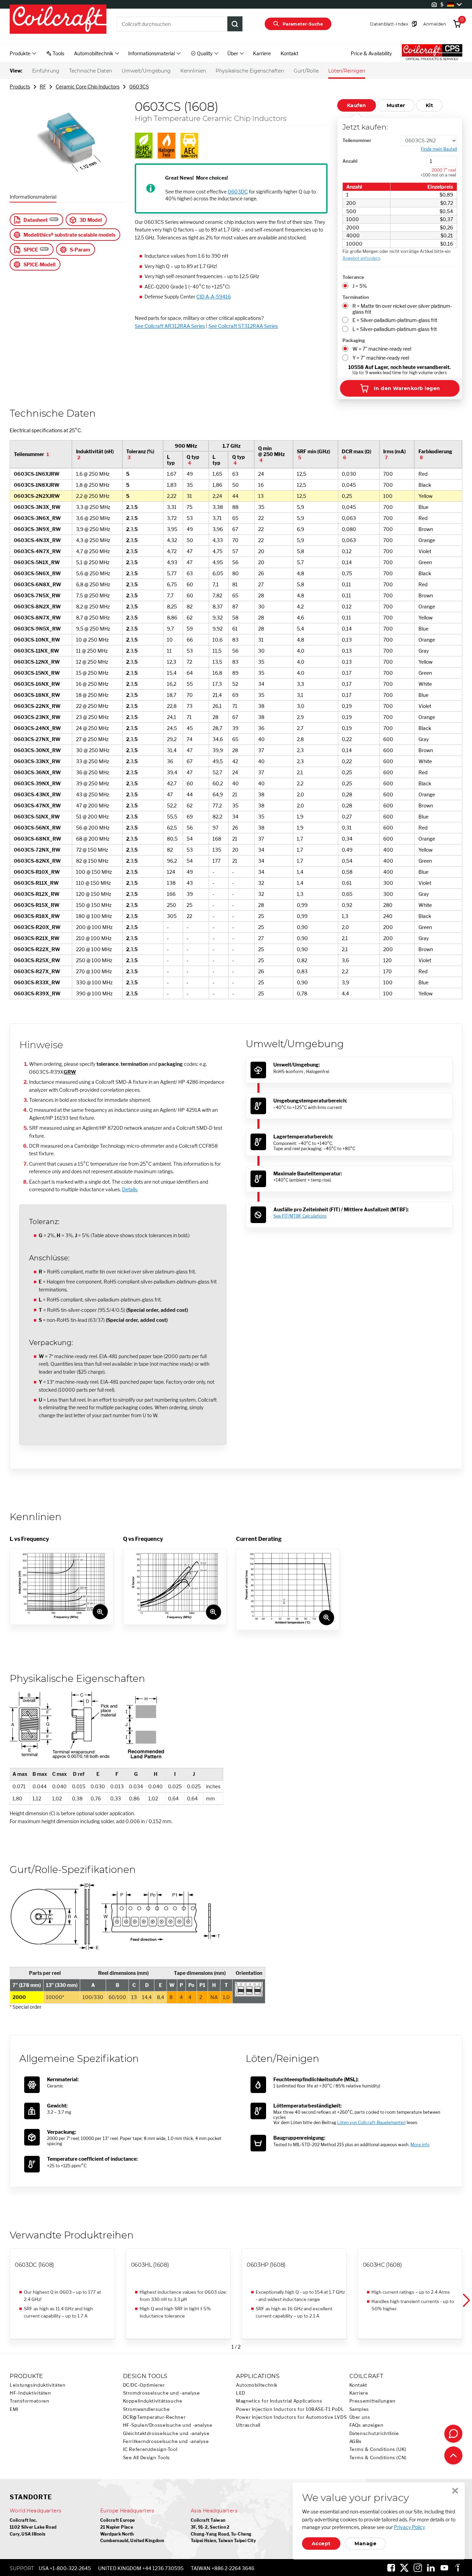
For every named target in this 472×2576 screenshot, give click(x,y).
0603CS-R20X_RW (37, 927)
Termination (356, 297)
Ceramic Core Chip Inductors (88, 87)
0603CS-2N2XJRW (37, 496)
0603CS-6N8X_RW (37, 584)
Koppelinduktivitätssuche (153, 2401)
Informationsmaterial (33, 197)
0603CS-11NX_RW (36, 651)
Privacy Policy (409, 2527)
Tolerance (353, 277)
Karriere (262, 53)
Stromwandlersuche (147, 2409)
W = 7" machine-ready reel (382, 349)
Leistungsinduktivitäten (38, 2385)
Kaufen (357, 105)
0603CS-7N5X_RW (37, 595)
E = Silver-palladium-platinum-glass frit (395, 320)
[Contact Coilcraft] (453, 2434)
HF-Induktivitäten (30, 2393)
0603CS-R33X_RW (37, 982)
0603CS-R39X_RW (37, 993)
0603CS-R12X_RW (37, 894)
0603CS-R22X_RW (37, 949)
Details (130, 1189)
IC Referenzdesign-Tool (150, 2449)
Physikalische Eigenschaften (250, 71)
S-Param (80, 250)
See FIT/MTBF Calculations (300, 1216)
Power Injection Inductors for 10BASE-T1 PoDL (290, 2409)
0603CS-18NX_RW (37, 695)
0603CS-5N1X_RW (37, 562)
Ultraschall (248, 2425)
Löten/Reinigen (347, 71)
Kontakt (289, 53)
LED (241, 2393)
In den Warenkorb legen (407, 388)
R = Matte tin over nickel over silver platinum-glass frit (402, 309)
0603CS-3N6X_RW (37, 518)
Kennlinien (193, 71)
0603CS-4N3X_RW (37, 540)
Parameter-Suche (303, 24)
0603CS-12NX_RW (37, 662)
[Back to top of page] (453, 2455)
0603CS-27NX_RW (37, 739)
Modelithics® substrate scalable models (69, 235)
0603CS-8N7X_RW (37, 618)
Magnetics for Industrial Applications (279, 2401)
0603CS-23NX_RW (37, 717)
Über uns (360, 2417)
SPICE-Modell (40, 264)
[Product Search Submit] (235, 24)
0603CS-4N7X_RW (37, 551)
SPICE (31, 250)
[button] (466, 2301)
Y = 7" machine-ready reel (381, 358)
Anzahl (350, 161)
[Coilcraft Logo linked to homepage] (58, 20)
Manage (365, 2544)
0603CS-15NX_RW (37, 673)
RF (43, 87)
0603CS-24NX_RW (37, 728)
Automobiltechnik (257, 2385)
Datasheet (36, 220)
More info (420, 2145)
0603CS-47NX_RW (37, 806)
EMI (14, 2409)
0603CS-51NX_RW (37, 817)
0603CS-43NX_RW (37, 794)
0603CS (139, 87)
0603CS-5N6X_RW (37, 573)
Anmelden (435, 24)
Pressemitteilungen (372, 2401)
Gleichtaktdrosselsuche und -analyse (166, 2433)
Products (20, 87)
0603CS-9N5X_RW (37, 629)
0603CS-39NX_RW (37, 783)
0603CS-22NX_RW (37, 706)
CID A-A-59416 (214, 297)
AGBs (356, 2441)
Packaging (354, 340)
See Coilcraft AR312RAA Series (170, 326)
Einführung (46, 71)
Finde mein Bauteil (439, 149)
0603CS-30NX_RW (37, 750)
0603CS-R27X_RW (37, 971)
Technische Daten (91, 71)
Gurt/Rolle (306, 71)
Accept (321, 2544)
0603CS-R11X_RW (36, 883)
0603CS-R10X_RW (37, 872)
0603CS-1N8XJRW (37, 485)
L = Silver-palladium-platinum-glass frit (395, 329)
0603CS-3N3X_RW (37, 507)
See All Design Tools (147, 2458)
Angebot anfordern (361, 258)
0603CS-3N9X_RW (37, 529)
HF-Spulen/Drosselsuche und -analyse (168, 2425)
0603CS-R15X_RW (37, 905)
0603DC (238, 192)
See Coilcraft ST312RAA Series (243, 326)
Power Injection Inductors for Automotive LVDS (291, 2417)
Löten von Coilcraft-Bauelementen (371, 2123)
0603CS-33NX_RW (37, 761)
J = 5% (360, 286)
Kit (429, 105)
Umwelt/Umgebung (146, 71)
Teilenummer (357, 140)
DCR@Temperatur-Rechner (154, 2417)
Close (455, 2491)
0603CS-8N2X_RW (37, 607)
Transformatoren (29, 2401)
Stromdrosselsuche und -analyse (162, 2393)
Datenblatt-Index (389, 24)
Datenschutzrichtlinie (374, 2433)
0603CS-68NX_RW (37, 839)
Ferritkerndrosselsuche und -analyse (166, 2441)
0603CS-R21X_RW (37, 938)
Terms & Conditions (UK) (378, 2449)
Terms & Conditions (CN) (378, 2458)
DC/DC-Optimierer (144, 2385)
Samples (359, 2409)
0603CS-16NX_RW (37, 684)
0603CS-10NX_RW (37, 640)
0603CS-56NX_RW (37, 828)
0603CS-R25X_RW (37, 960)
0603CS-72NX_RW (37, 850)
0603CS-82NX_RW (37, 861)
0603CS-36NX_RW (37, 772)
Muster (396, 105)
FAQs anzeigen (366, 2425)
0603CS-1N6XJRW (37, 474)
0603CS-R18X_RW (37, 916)
